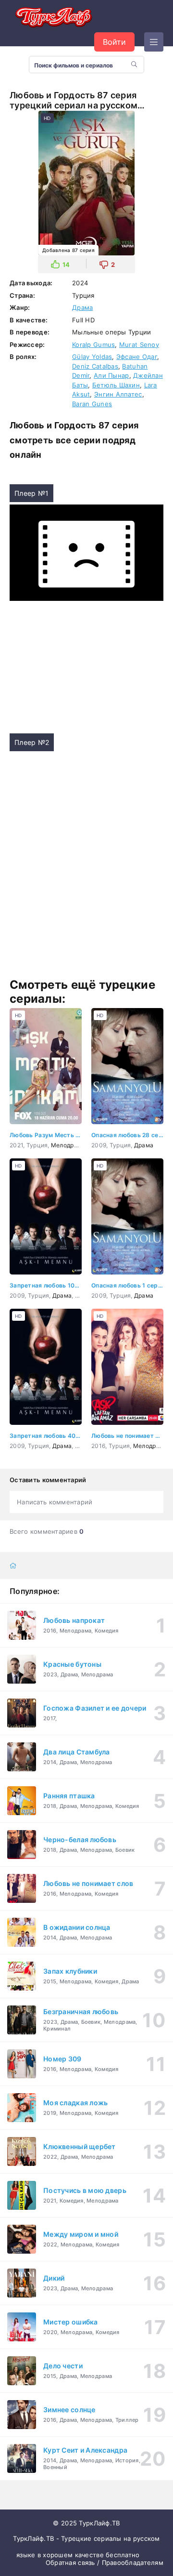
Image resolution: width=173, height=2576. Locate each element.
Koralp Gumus (93, 345)
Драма (82, 307)
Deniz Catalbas (95, 366)
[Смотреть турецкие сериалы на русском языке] (53, 19)
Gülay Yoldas (92, 357)
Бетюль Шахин (116, 385)
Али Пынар (111, 375)
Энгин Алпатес (118, 394)
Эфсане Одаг (137, 357)
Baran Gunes (92, 404)
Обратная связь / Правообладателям (105, 2563)
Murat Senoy (139, 345)
